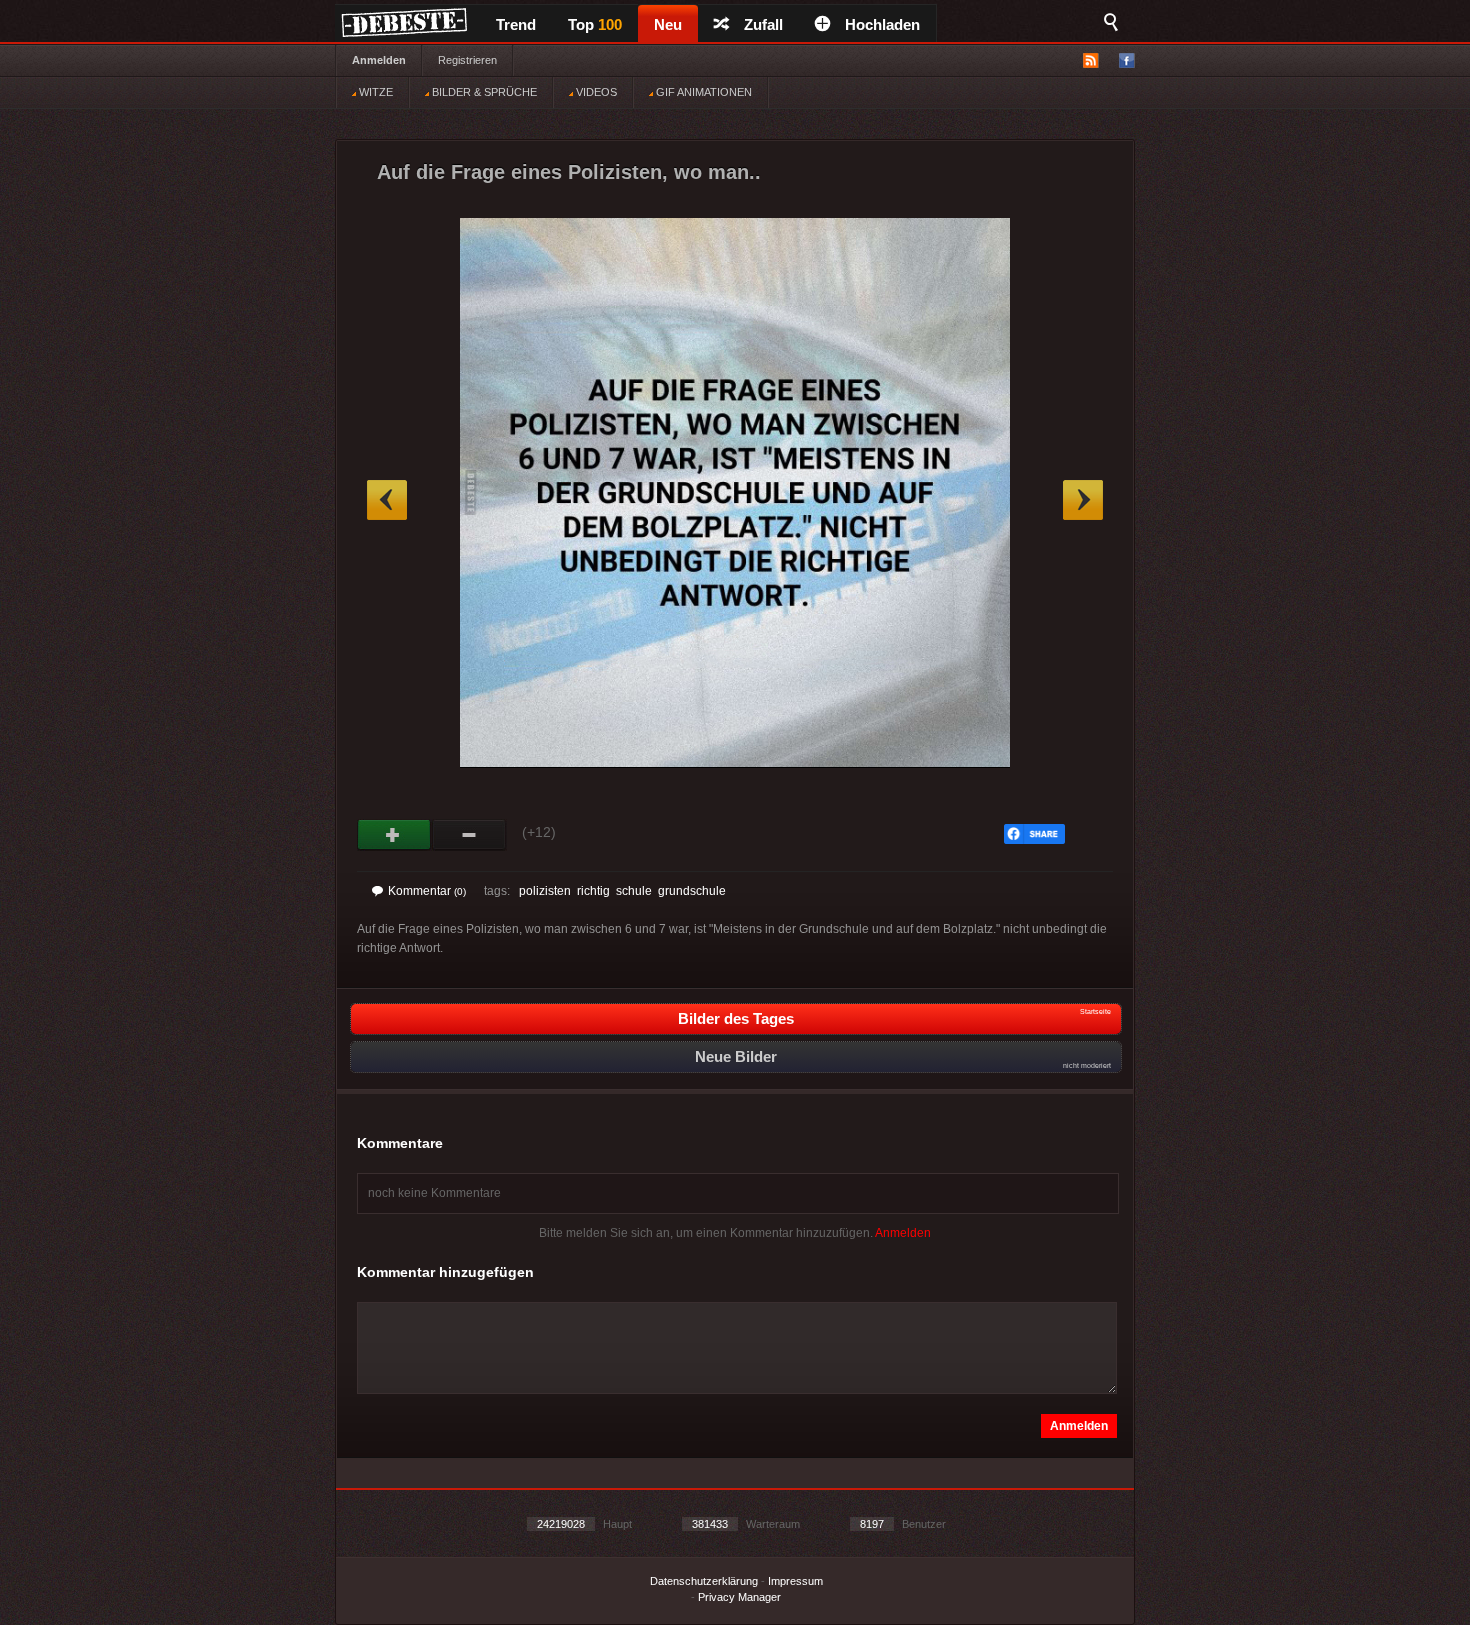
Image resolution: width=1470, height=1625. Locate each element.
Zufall (763, 24)
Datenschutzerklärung (704, 1581)
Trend (516, 24)
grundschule (692, 891)
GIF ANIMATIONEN (702, 92)
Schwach (469, 835)
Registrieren (467, 60)
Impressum (795, 1581)
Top (595, 24)
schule (634, 891)
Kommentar (427, 891)
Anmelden (379, 60)
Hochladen (882, 24)
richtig (593, 891)
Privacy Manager (739, 1597)
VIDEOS (595, 92)
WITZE (374, 92)
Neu (668, 24)
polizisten (545, 891)
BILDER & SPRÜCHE (483, 92)
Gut (394, 835)
